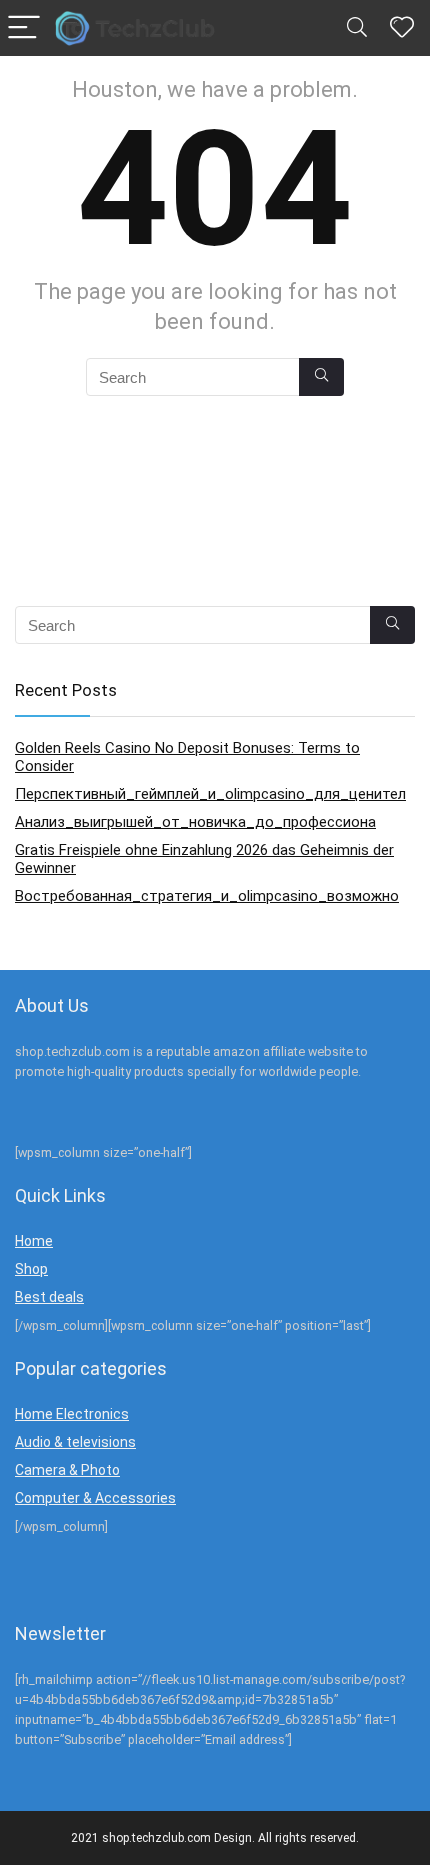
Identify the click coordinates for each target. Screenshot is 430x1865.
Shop (31, 1269)
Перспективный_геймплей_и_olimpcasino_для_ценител (210, 794)
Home (34, 1241)
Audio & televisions (75, 1442)
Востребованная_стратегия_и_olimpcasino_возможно (207, 896)
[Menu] (24, 28)
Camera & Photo (67, 1470)
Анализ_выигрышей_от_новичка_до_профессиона (195, 822)
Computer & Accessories (95, 1498)
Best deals (49, 1297)
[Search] (357, 28)
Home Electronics (72, 1414)
